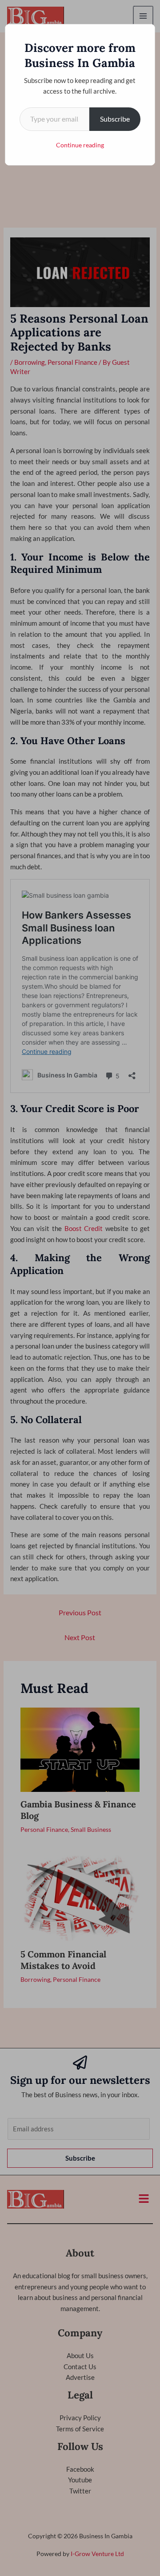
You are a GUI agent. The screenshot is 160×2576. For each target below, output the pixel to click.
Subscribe (115, 119)
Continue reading (80, 145)
